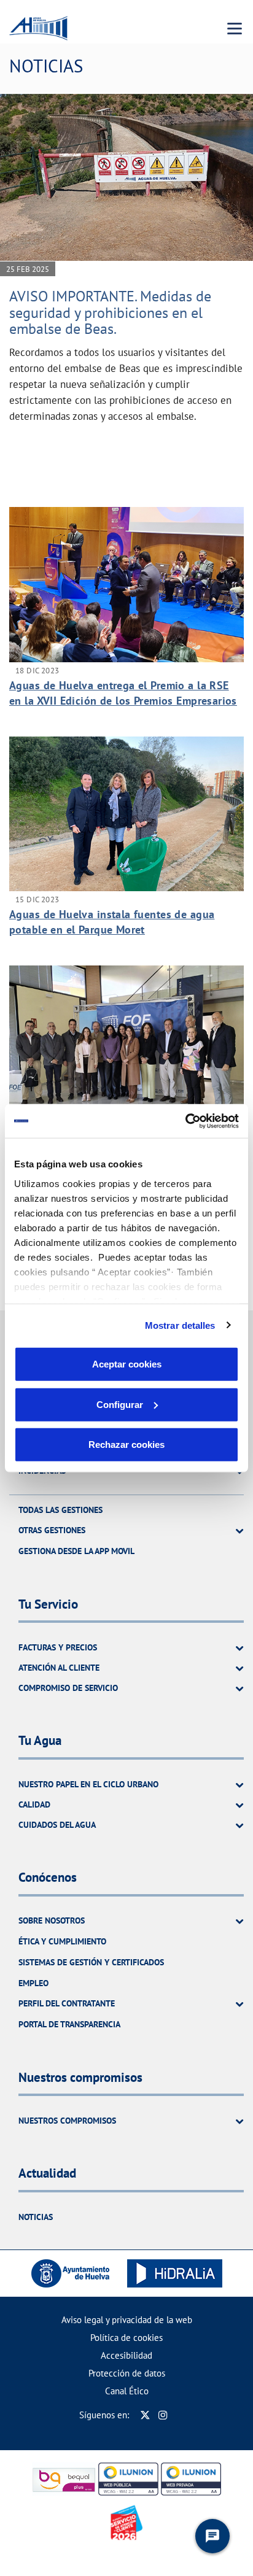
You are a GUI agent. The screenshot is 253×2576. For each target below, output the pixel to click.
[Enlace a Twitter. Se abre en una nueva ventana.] (145, 2415)
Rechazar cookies (126, 1445)
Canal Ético (127, 2391)
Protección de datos (127, 2373)
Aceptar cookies (127, 1364)
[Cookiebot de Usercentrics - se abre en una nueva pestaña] (185, 1121)
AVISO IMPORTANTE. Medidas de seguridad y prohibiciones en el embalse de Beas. (110, 312)
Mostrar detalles (180, 1325)
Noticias (36, 2217)
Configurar (120, 1404)
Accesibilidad (126, 2355)
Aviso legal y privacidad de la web (127, 2320)
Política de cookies (126, 2338)
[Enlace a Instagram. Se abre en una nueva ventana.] (163, 2415)
